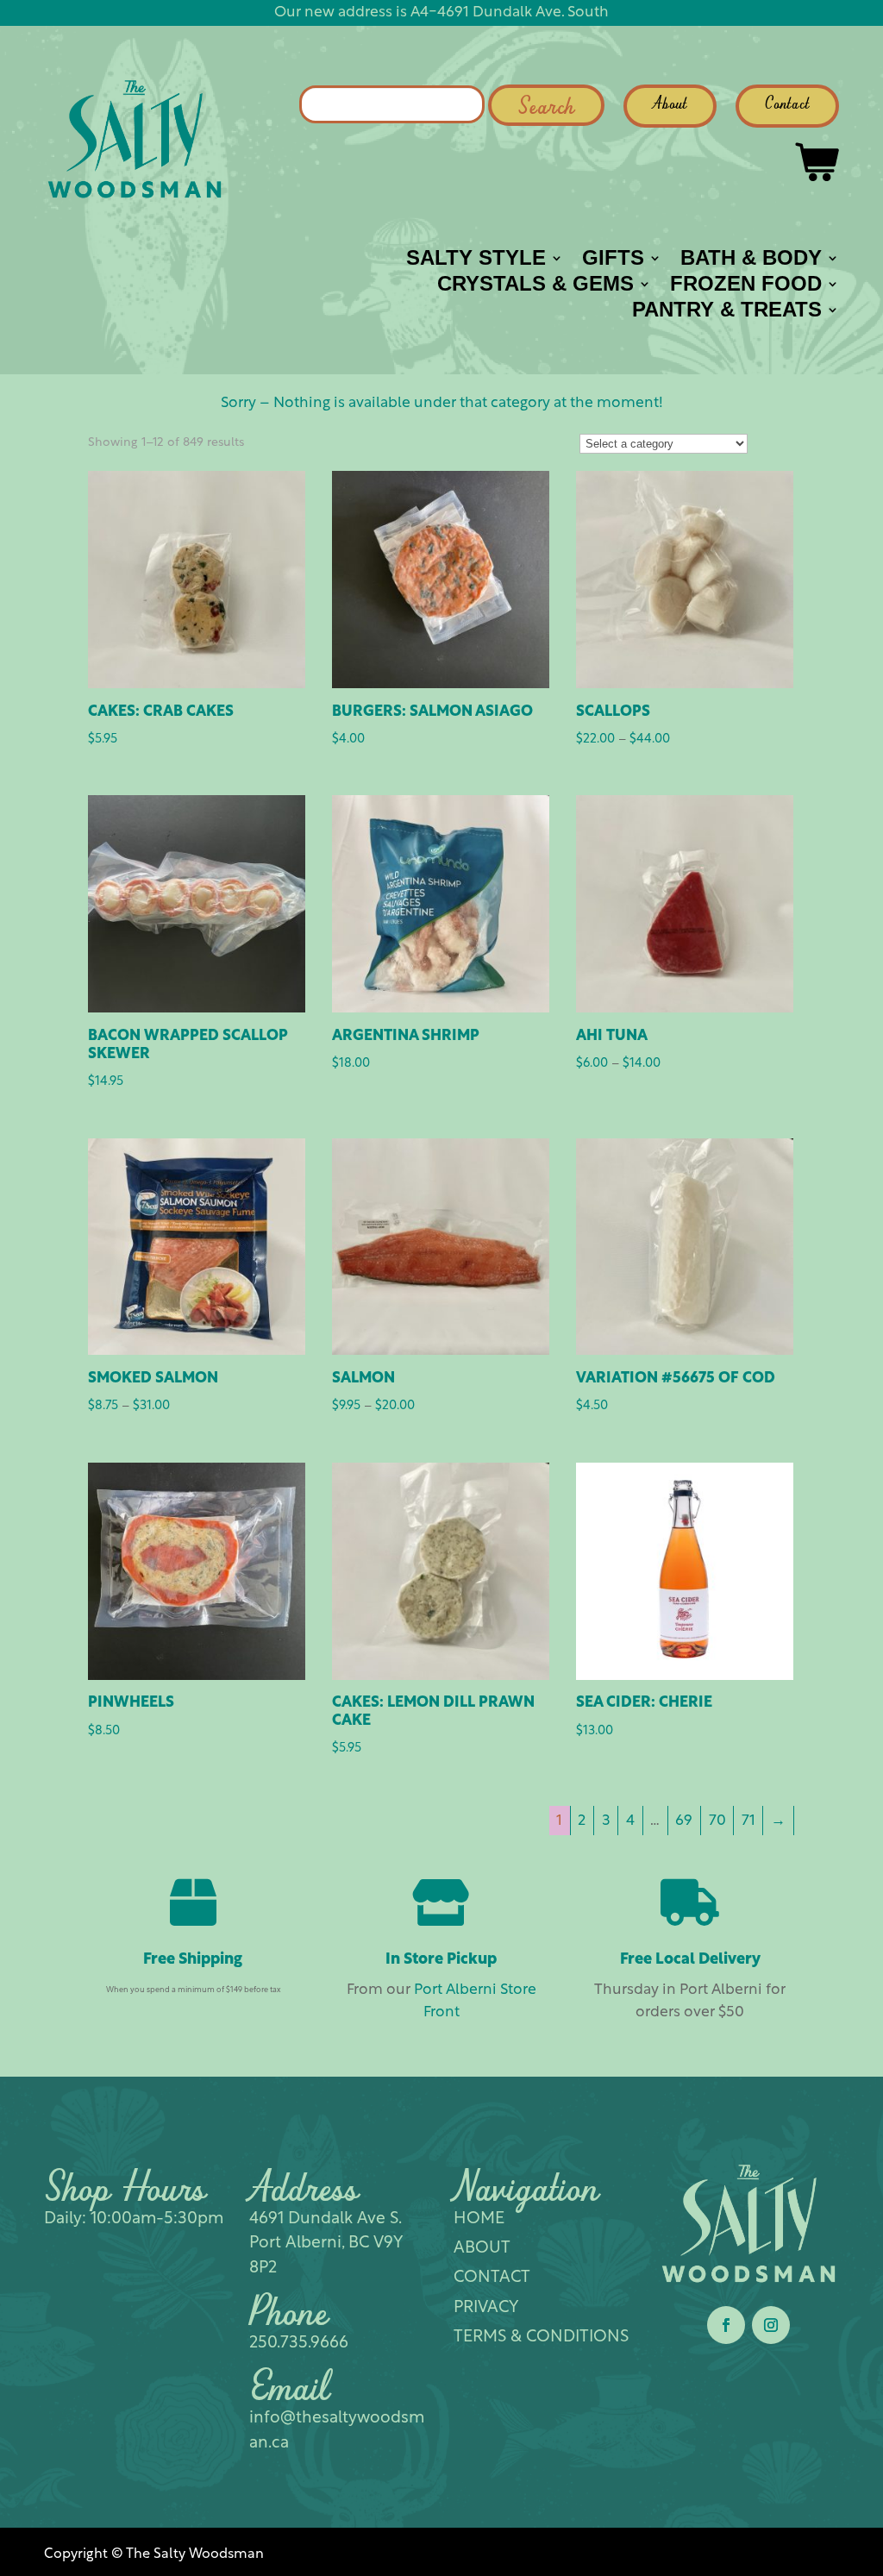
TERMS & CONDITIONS (541, 2338)
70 (717, 1821)
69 (684, 1821)
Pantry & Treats (727, 312)
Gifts (613, 260)
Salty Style (476, 260)
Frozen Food (746, 286)
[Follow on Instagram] (771, 2325)
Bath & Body (751, 260)
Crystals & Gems (535, 286)
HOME (479, 2219)
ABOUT (482, 2249)
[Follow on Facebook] (726, 2325)
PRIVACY (486, 2308)
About (670, 105)
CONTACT (492, 2278)
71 (748, 1821)
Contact (787, 105)
